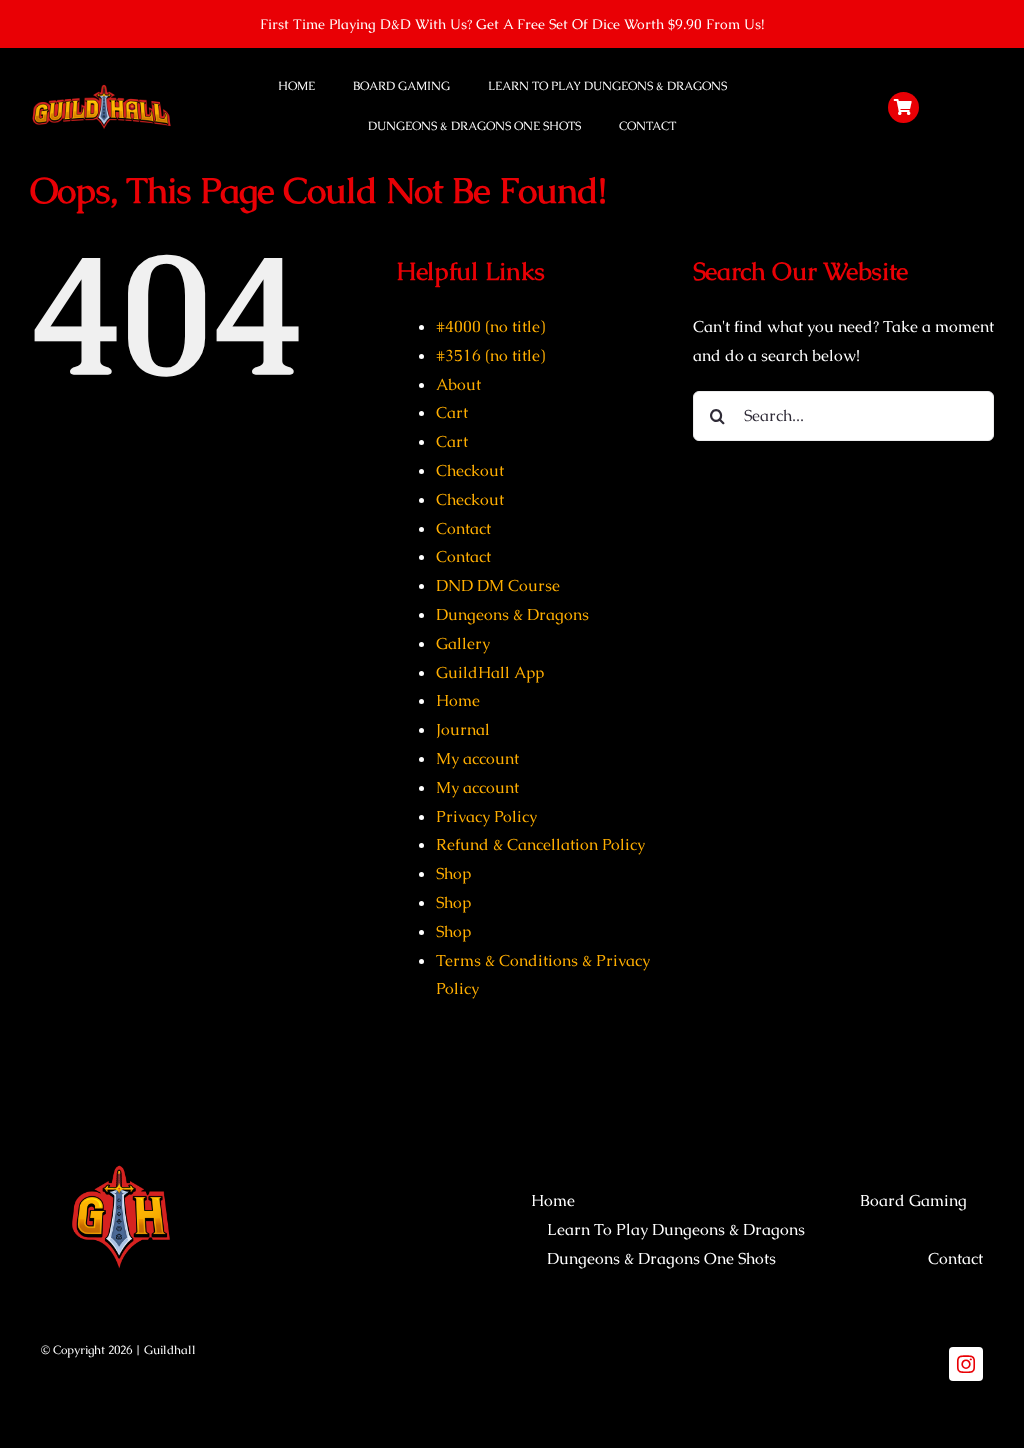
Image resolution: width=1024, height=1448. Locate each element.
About (458, 384)
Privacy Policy (486, 816)
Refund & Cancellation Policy (540, 844)
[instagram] (966, 1364)
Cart (452, 412)
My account (477, 758)
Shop (453, 873)
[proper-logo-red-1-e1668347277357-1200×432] (101, 89)
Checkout (470, 470)
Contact (463, 528)
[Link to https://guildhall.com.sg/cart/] (904, 108)
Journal (463, 729)
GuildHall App (490, 672)
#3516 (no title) (490, 355)
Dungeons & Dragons (512, 614)
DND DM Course (498, 585)
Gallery (463, 643)
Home (458, 700)
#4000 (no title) (490, 326)
